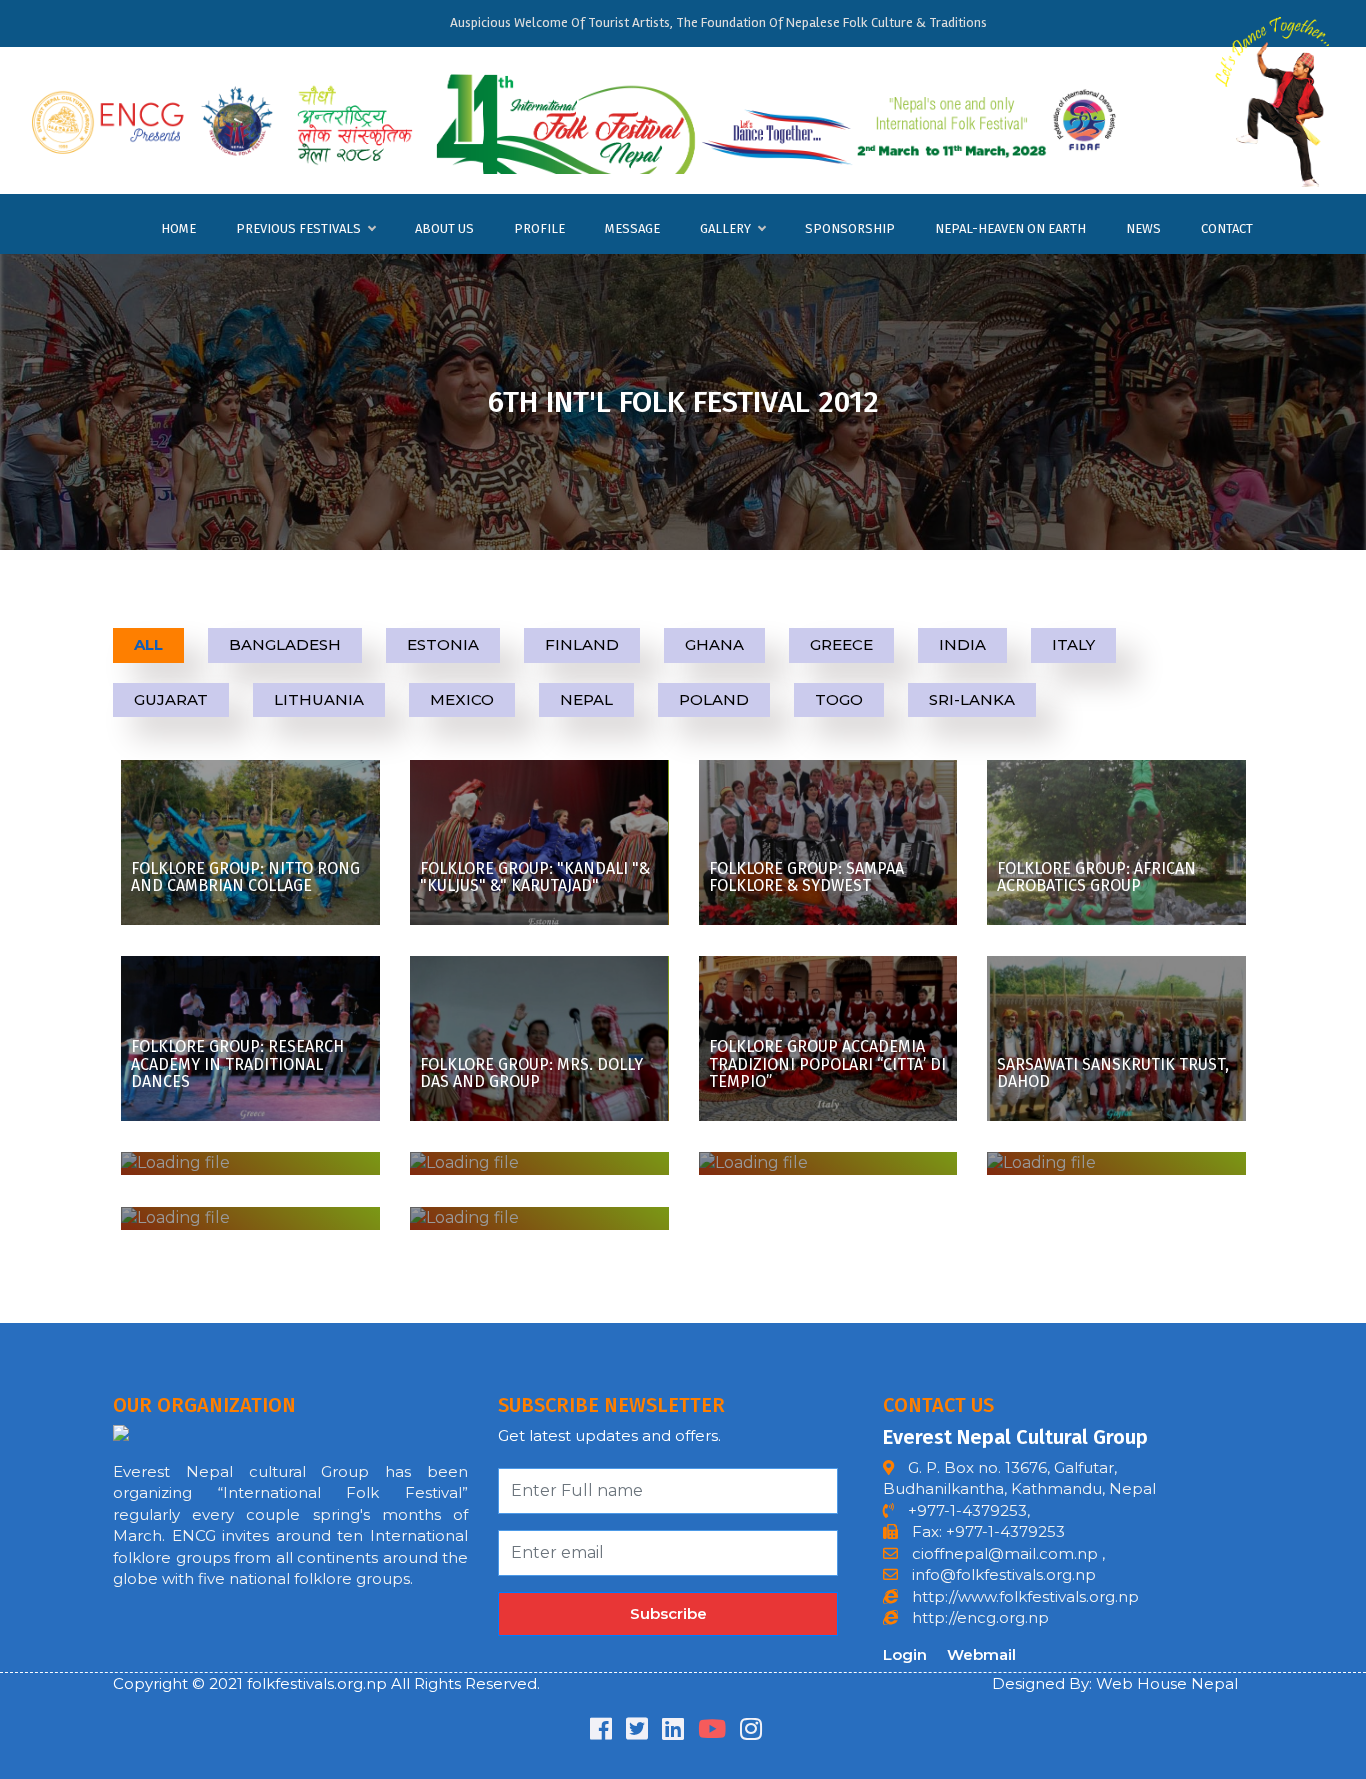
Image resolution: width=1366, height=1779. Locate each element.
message (632, 228)
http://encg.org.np (978, 1617)
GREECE (841, 644)
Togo (839, 699)
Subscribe (668, 1613)
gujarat (171, 699)
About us (444, 228)
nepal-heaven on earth (1010, 228)
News (1143, 228)
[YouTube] (712, 1732)
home (178, 228)
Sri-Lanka (972, 699)
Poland (714, 699)
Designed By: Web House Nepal (1115, 1683)
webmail (981, 1654)
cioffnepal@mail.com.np (1003, 1553)
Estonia (443, 644)
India (962, 644)
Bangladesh (285, 644)
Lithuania (319, 699)
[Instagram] (751, 1732)
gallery (725, 228)
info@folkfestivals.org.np (1004, 1574)
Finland (582, 644)
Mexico (462, 699)
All (148, 644)
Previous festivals (298, 228)
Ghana (714, 644)
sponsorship (850, 228)
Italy (1073, 644)
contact (1227, 228)
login (905, 1654)
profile (539, 228)
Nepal (586, 699)
